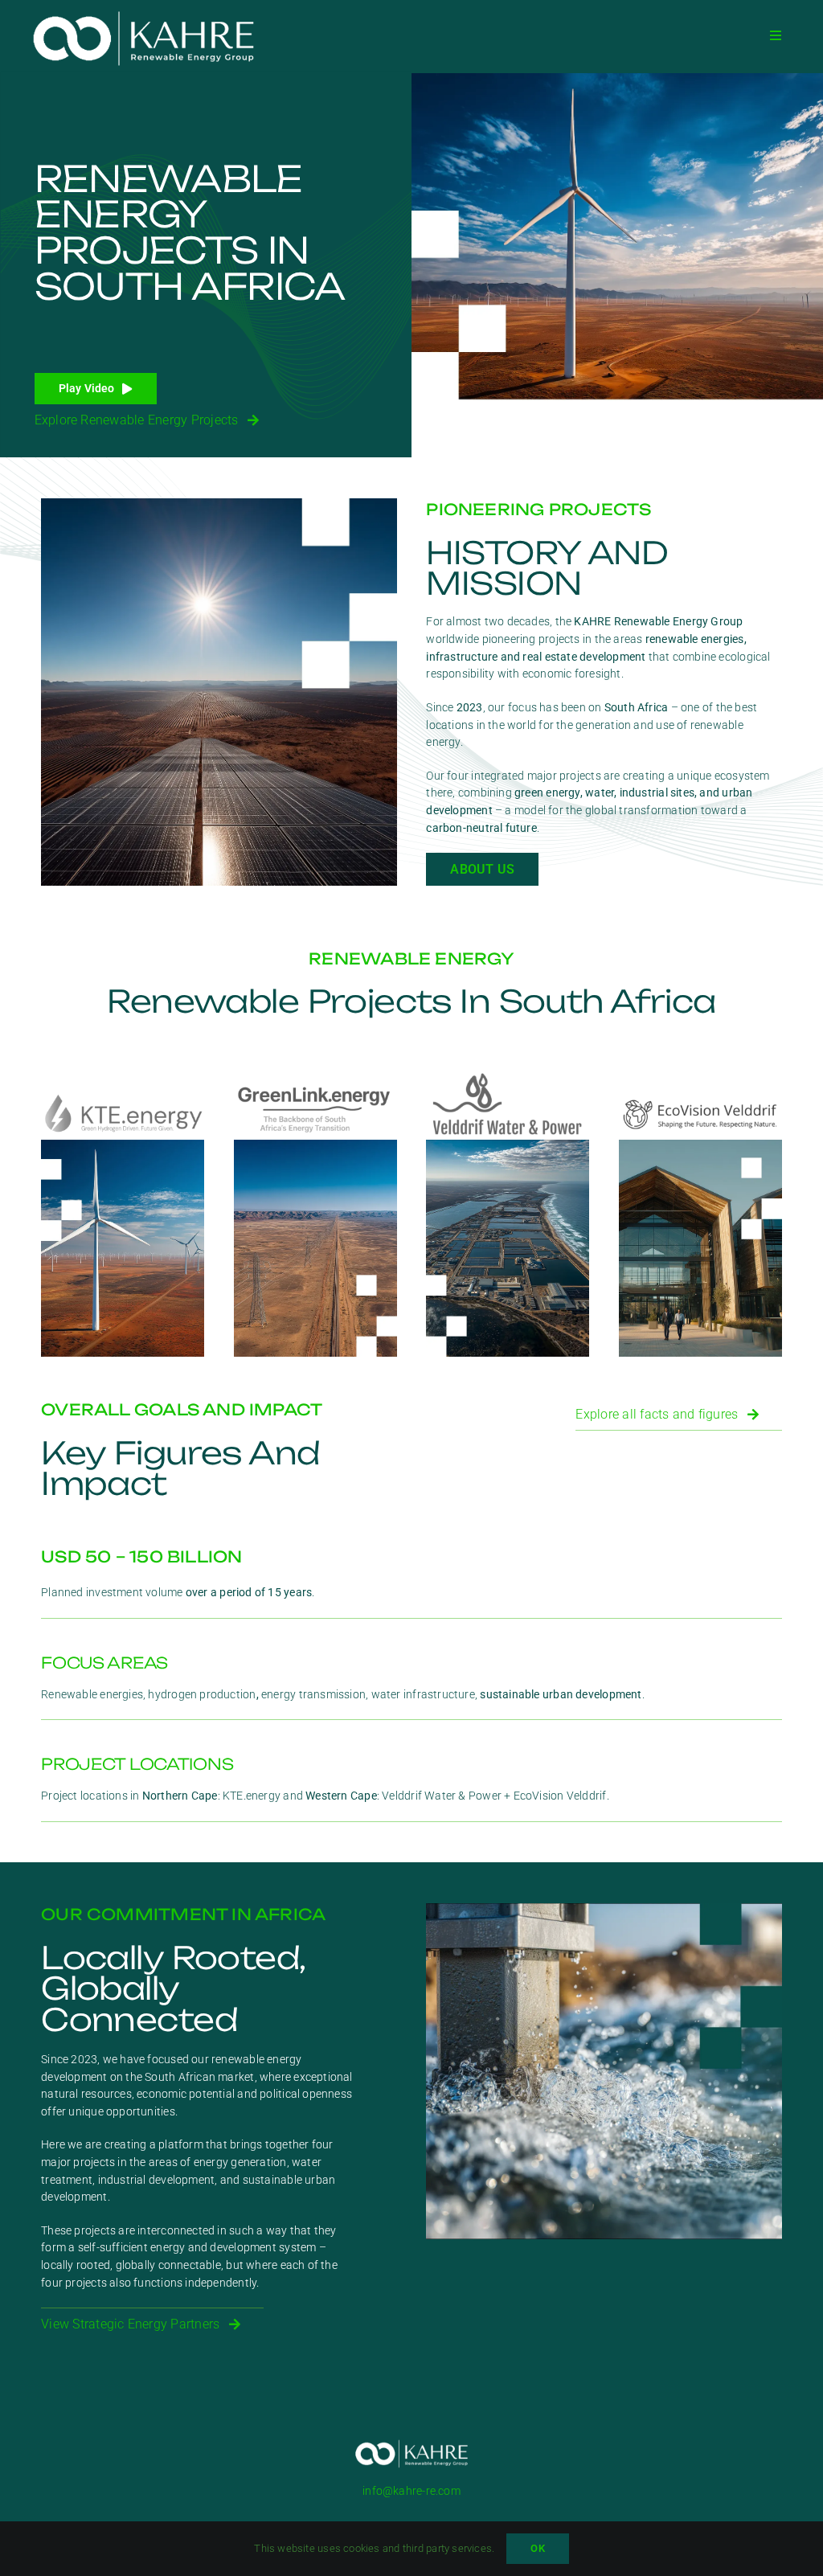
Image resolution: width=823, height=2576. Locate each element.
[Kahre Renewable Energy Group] (143, 9)
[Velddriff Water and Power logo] (508, 1076)
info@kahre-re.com (411, 2491)
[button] (96, 389)
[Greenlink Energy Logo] (315, 1076)
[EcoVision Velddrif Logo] (700, 1096)
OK (537, 2548)
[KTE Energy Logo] (123, 1096)
